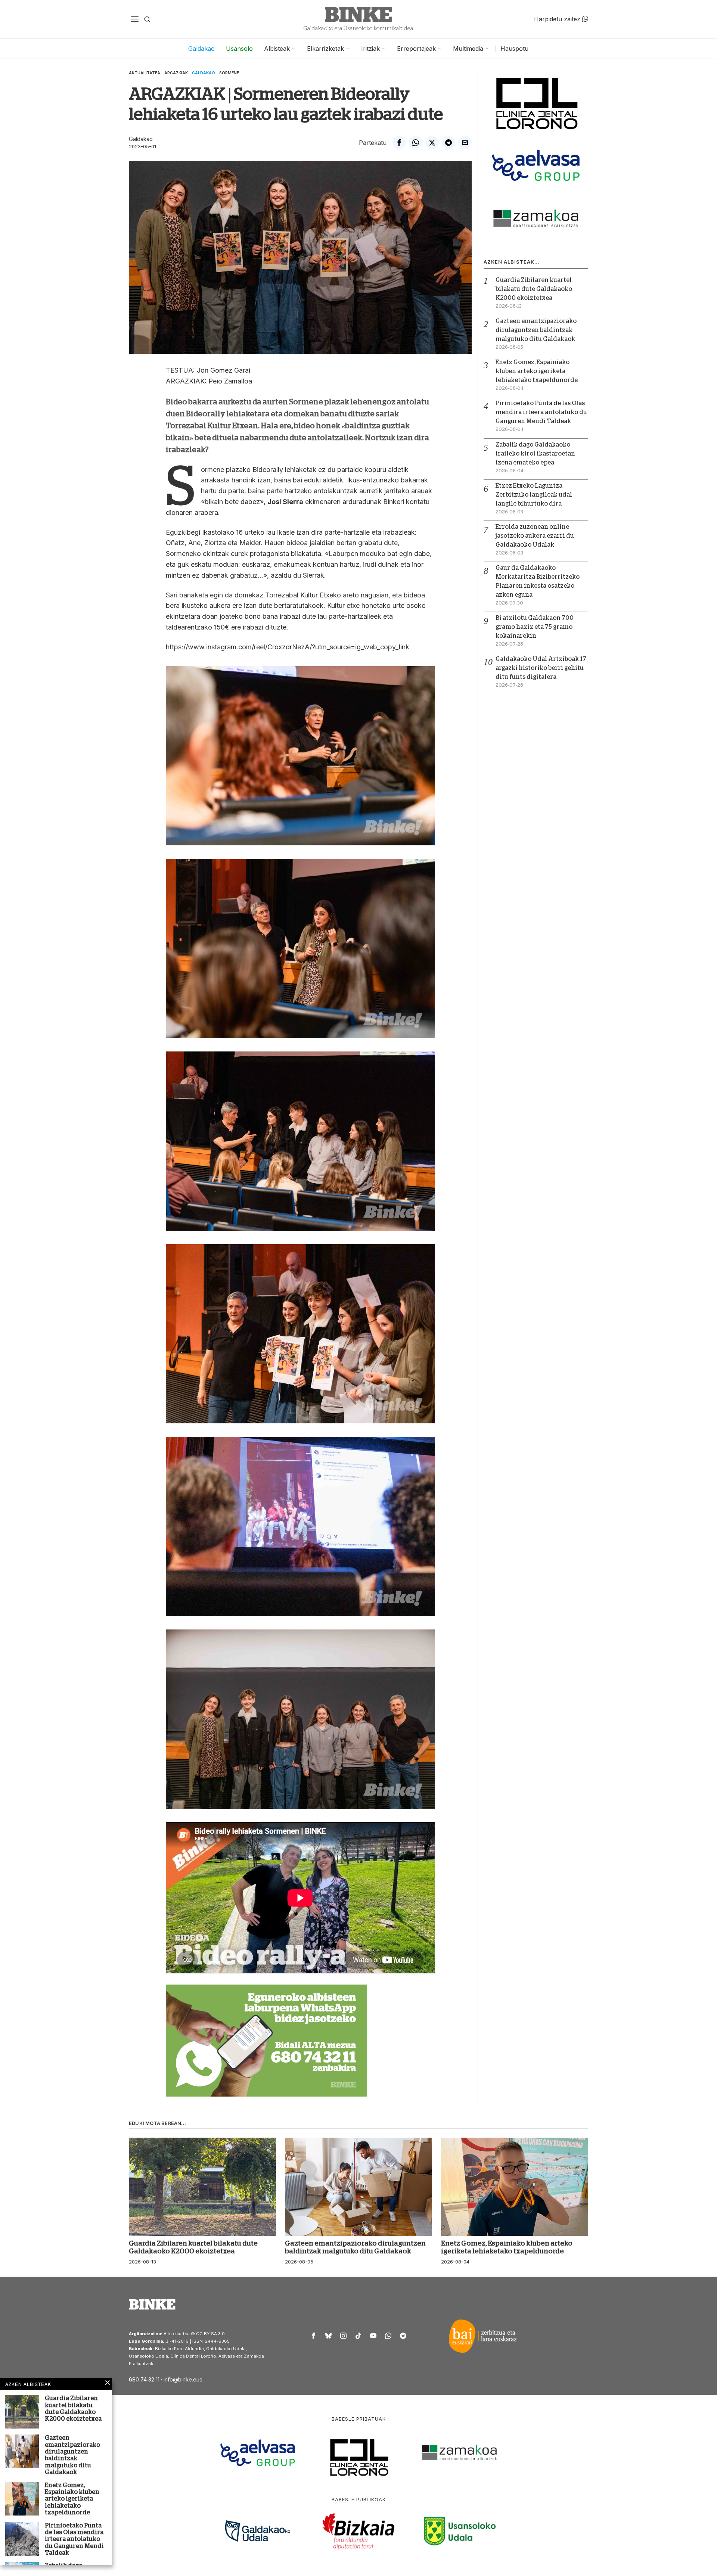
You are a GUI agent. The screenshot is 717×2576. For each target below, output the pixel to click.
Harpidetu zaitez (558, 19)
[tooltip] (399, 143)
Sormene (229, 73)
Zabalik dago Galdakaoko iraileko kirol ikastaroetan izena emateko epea (535, 454)
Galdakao (204, 73)
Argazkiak (176, 73)
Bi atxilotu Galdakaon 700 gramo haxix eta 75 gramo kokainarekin (535, 627)
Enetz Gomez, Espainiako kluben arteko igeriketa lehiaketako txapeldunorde (537, 371)
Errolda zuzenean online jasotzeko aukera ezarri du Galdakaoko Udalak (535, 536)
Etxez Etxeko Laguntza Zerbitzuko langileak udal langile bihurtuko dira (534, 495)
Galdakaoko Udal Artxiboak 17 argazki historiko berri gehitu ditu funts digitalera (541, 668)
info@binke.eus (183, 2379)
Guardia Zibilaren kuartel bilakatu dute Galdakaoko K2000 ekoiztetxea (534, 289)
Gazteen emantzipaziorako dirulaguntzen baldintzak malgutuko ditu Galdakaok (536, 330)
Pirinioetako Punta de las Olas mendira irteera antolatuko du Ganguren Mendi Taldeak (541, 412)
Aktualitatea (145, 73)
